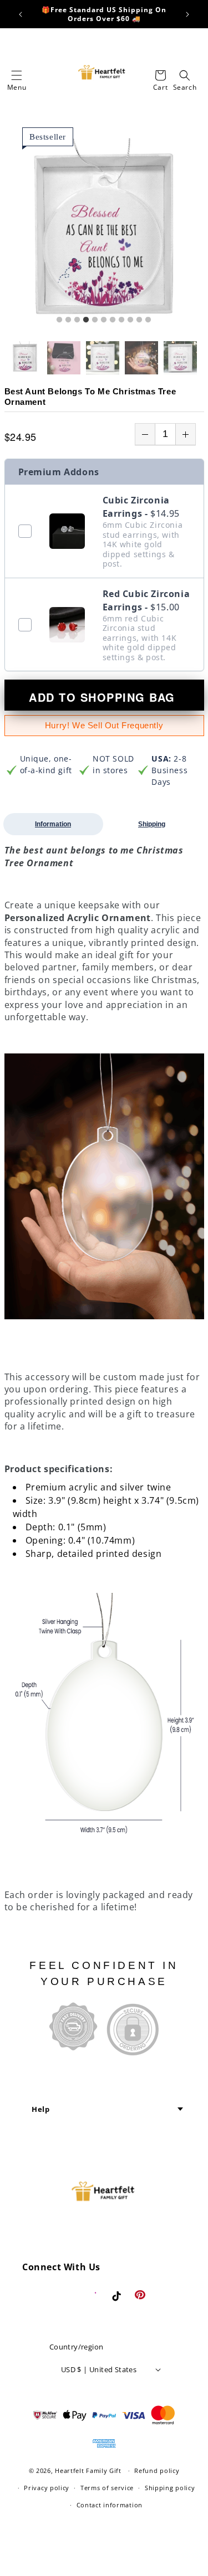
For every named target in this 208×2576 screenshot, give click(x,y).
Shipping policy (170, 2488)
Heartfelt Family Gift (88, 2470)
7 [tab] (113, 320)
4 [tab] (86, 320)
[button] (17, 75)
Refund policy (157, 2470)
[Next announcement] (187, 14)
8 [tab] (121, 320)
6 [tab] (104, 320)
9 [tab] (130, 320)
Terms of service (107, 2488)
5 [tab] (95, 320)
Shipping (152, 824)
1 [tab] (59, 320)
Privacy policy (47, 2488)
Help (40, 2109)
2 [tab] (68, 320)
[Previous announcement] (21, 14)
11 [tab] (148, 320)
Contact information (110, 2505)
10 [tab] (139, 320)
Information (53, 824)
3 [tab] (77, 320)
